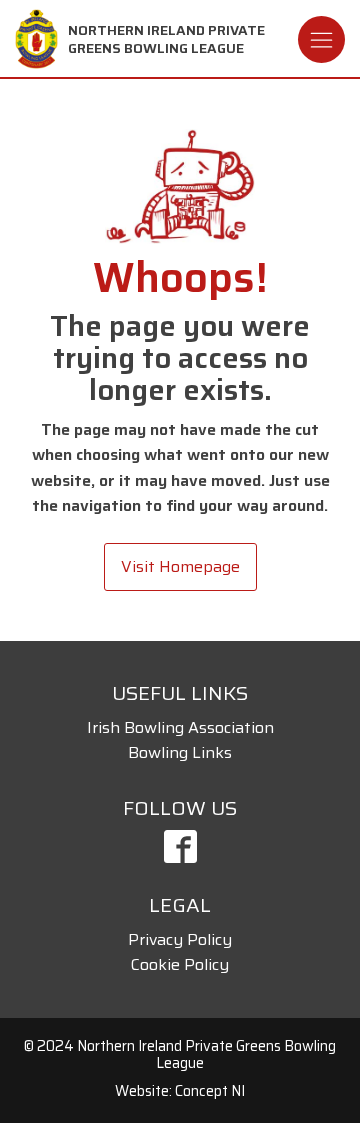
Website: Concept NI (180, 1091)
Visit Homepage (180, 566)
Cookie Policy (180, 964)
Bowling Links (180, 752)
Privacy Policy (180, 939)
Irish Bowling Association (180, 727)
